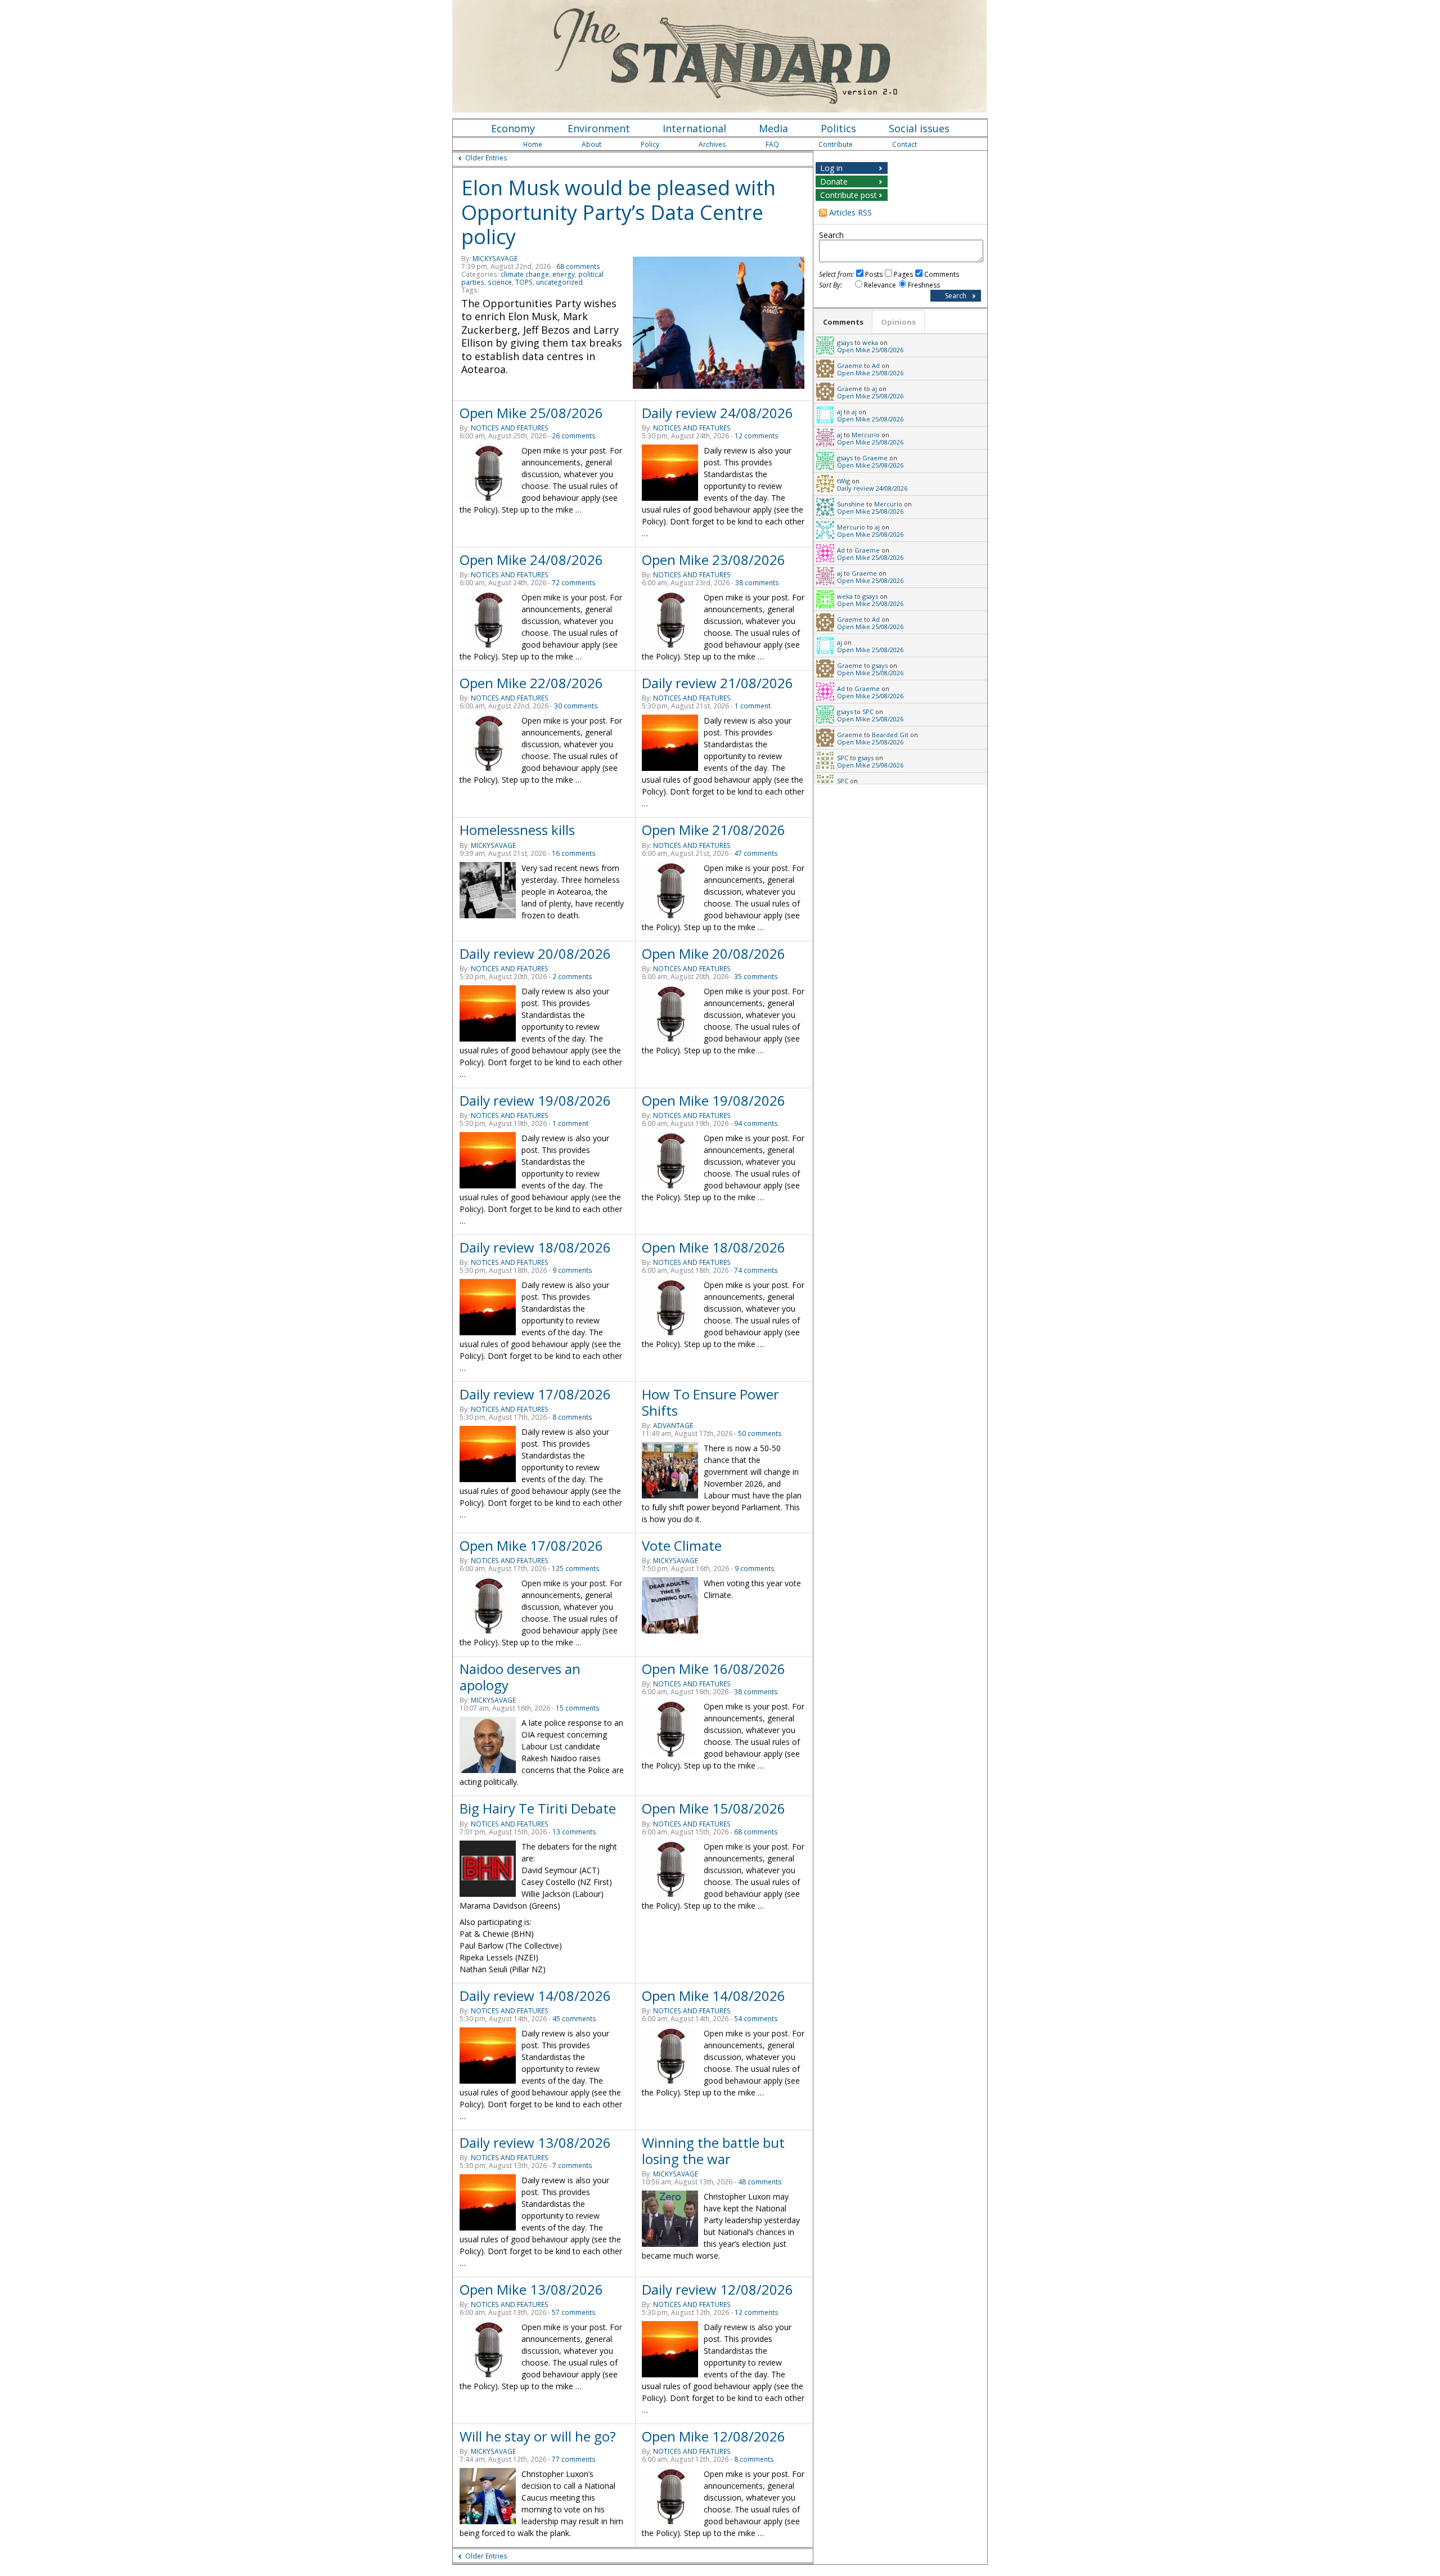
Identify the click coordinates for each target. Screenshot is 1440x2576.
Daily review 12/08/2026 (717, 2289)
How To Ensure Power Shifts (710, 1402)
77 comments (574, 2459)
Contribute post (849, 195)
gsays (845, 342)
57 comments (574, 2312)
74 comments (756, 1270)
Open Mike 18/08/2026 (714, 1247)
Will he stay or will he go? (538, 2436)
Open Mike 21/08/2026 (714, 830)
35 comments (756, 977)
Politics (838, 128)
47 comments (756, 853)
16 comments (574, 853)
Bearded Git (890, 735)
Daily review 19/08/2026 (535, 1100)
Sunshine (851, 504)
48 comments (760, 2182)
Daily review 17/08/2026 (535, 1394)
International (694, 128)
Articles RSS (850, 212)
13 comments (574, 1832)
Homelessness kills (517, 830)
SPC (868, 712)
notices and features (510, 428)
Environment (599, 128)
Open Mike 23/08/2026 (714, 560)
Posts (874, 274)
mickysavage (495, 259)
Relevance (880, 285)
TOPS (524, 282)
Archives (712, 144)
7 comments (572, 2166)
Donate (834, 181)
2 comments (572, 977)
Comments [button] (843, 322)
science (500, 282)
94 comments (756, 1123)
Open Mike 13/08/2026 (531, 2289)
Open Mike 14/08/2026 (714, 1996)
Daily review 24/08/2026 (717, 413)
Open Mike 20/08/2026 (714, 953)
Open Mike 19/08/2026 (714, 1100)
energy (564, 274)
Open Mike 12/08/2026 (714, 2436)
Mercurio (866, 435)
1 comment (753, 706)
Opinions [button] (898, 322)
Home (533, 144)
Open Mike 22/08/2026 (531, 683)
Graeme (850, 365)
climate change (525, 274)
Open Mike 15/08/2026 (714, 1808)
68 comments (578, 266)
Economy (513, 128)
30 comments (576, 706)
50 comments (760, 1433)
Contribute (836, 144)
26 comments (574, 436)
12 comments (757, 436)
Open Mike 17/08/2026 (531, 1545)
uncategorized (559, 282)
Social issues (919, 128)
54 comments (756, 2019)
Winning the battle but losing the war (713, 2151)
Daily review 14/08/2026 (535, 1996)
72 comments (574, 583)
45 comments (574, 2019)
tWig (843, 481)
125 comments (576, 1569)
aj (874, 389)
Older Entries (486, 158)
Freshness (924, 285)
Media (773, 128)
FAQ (772, 144)
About (591, 144)
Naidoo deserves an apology (520, 1677)
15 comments (578, 1708)
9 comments (572, 1270)
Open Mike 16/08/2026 (714, 1669)
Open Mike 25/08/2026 (531, 413)
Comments (942, 274)
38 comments (757, 583)
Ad (876, 365)
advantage (673, 1426)
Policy (650, 144)
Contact (904, 144)
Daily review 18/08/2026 (535, 1247)
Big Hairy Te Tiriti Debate (538, 1808)
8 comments (572, 1417)
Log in (831, 168)
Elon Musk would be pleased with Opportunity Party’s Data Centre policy (618, 212)
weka (870, 342)
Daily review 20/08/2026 (535, 953)
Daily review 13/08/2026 (535, 2142)
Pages (903, 274)
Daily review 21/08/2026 (717, 683)
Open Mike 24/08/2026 (531, 560)
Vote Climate (682, 1545)
